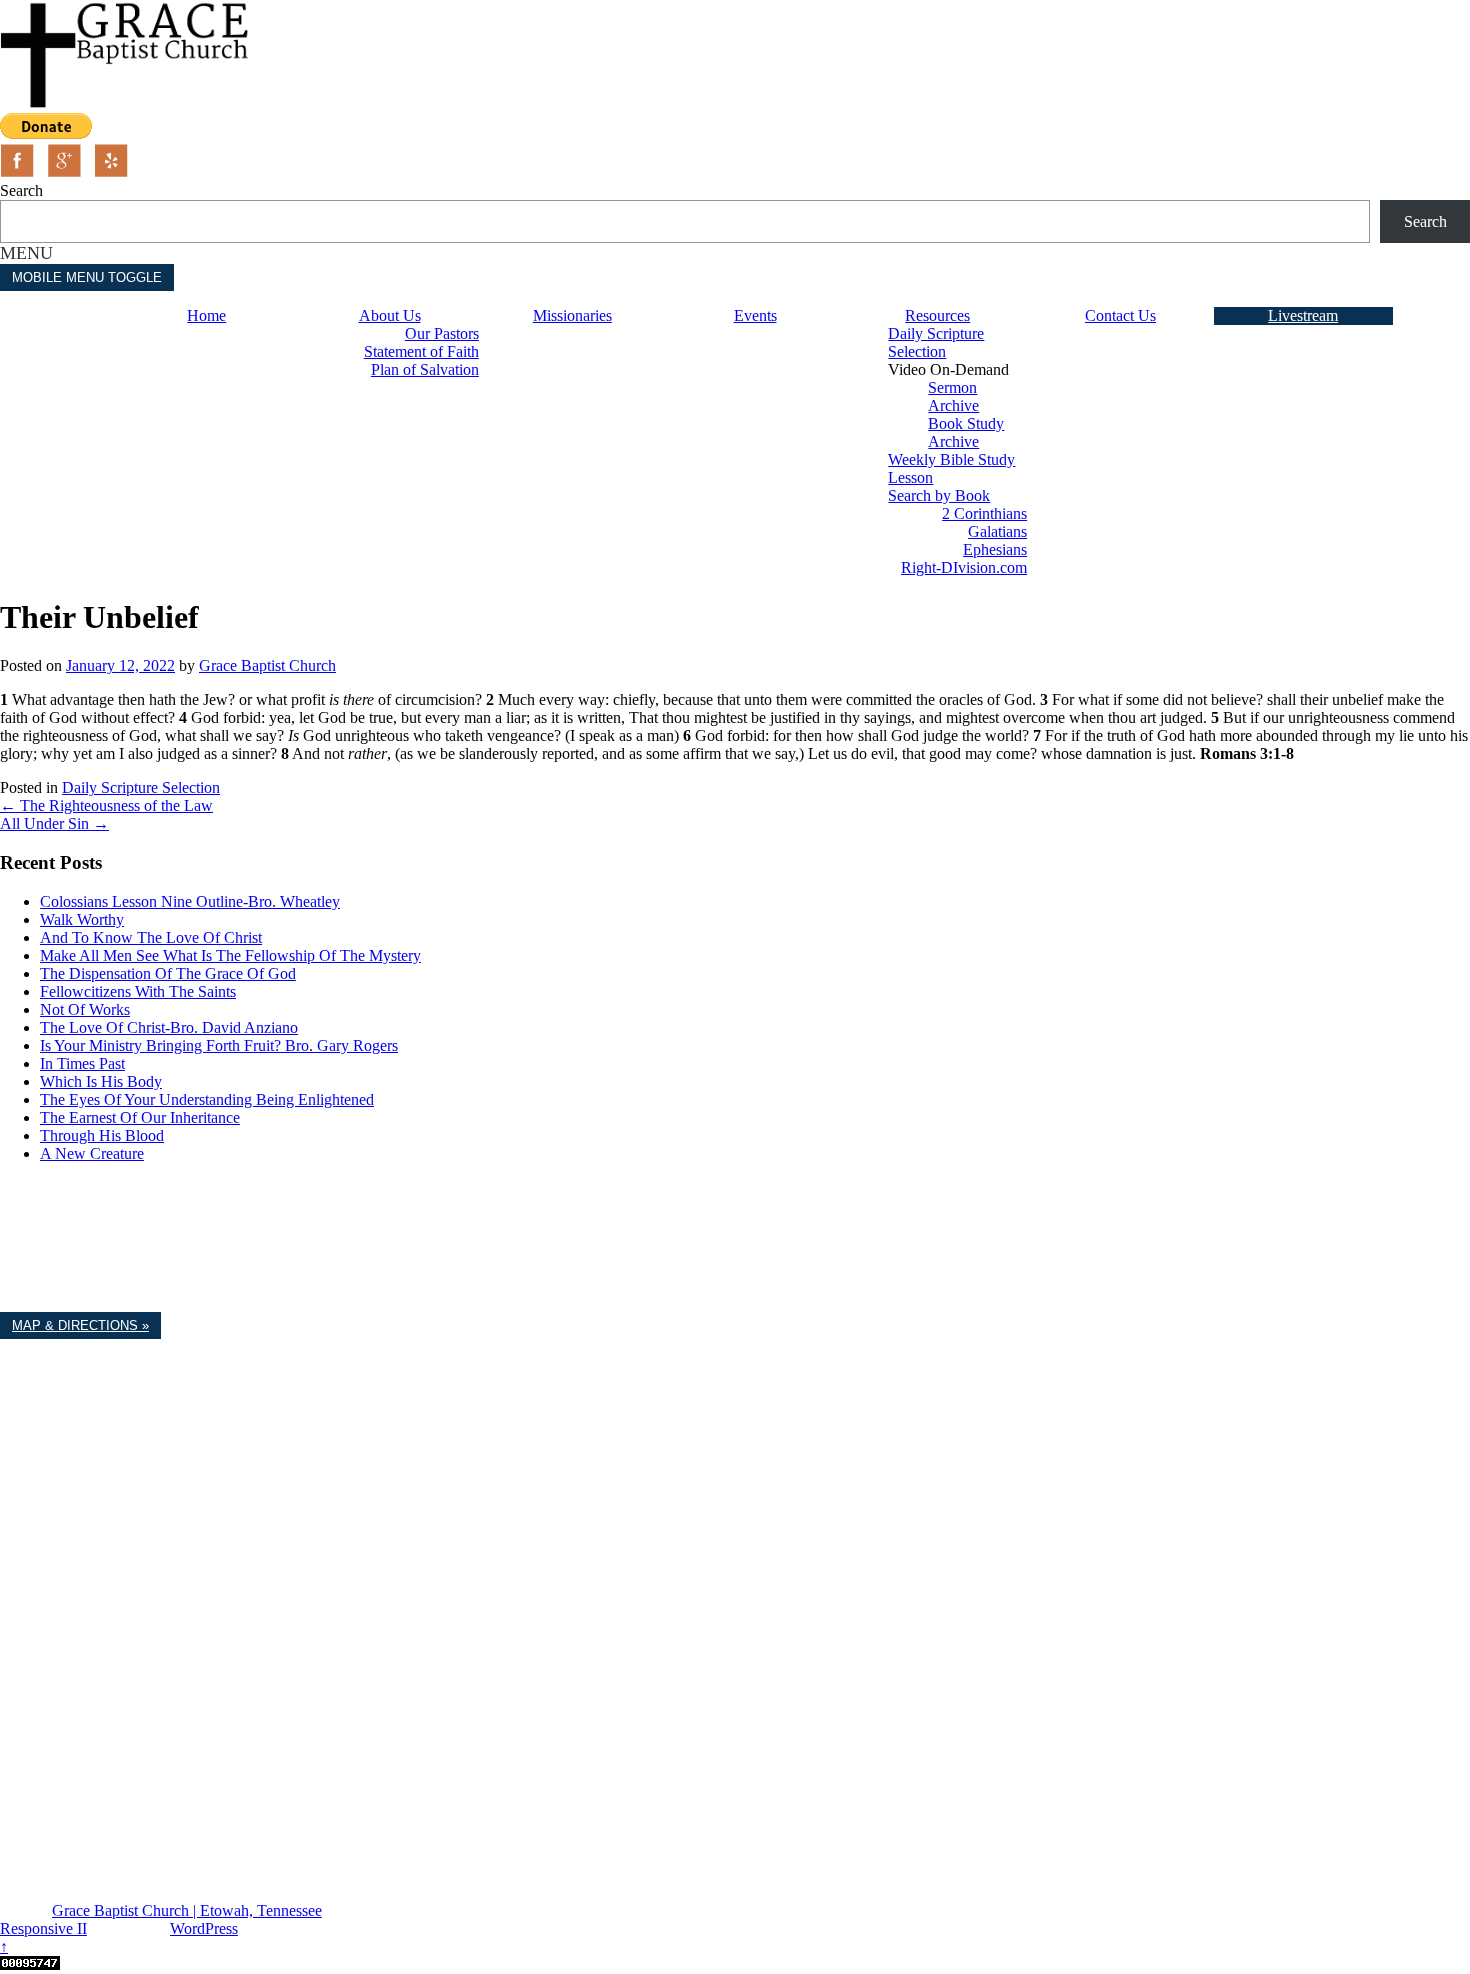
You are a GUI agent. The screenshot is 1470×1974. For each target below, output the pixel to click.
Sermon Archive (953, 396)
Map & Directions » (80, 1325)
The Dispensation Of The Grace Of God (168, 973)
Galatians (997, 531)
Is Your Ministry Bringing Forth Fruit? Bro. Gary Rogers (219, 1045)
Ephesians (995, 549)
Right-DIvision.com (964, 567)
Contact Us (1120, 315)
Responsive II (43, 1928)
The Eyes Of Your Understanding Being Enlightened (207, 1099)
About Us (390, 315)
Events (755, 315)
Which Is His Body (101, 1081)
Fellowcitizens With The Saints (138, 991)
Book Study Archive (966, 432)
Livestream (1303, 315)
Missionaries (572, 315)
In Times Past (82, 1063)
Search (21, 190)
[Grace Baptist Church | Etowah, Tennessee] (125, 103)
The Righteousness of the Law (106, 805)
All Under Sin (54, 823)
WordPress (204, 1928)
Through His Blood (102, 1135)
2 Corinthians (984, 513)
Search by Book (939, 495)
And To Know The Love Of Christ (151, 937)
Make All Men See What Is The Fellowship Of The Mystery (230, 955)
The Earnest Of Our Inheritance (140, 1117)
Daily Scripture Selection (936, 342)
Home (206, 315)
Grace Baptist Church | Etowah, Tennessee (187, 1910)
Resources (937, 315)
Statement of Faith (421, 351)
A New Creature (92, 1153)
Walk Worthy (82, 919)
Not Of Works (85, 1009)
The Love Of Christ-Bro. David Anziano (169, 1027)
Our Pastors (442, 333)
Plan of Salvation (425, 369)
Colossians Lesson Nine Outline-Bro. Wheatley (190, 901)
